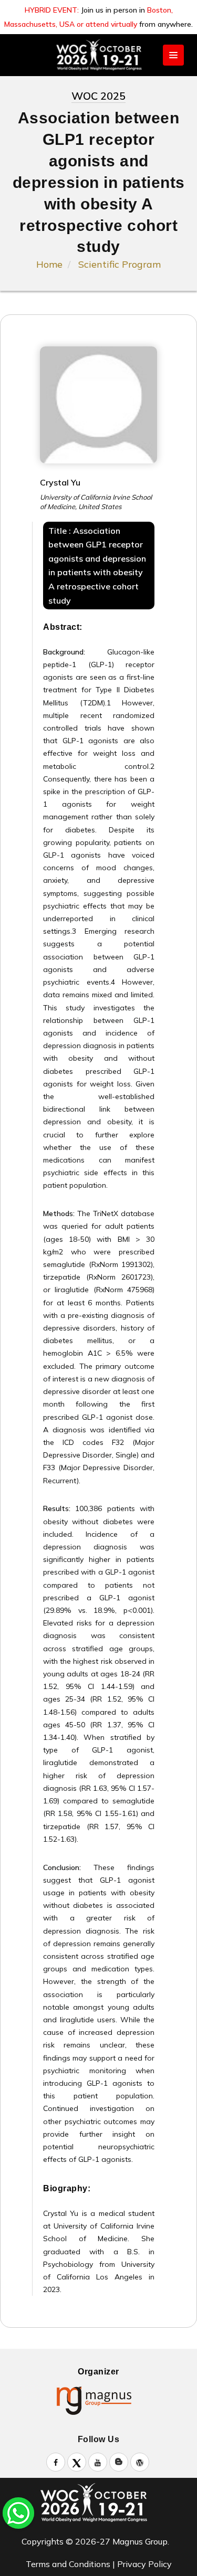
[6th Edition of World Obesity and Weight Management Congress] (98, 2503)
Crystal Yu (60, 482)
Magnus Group (140, 2541)
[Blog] (119, 2462)
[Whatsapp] (18, 2512)
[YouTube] (98, 2462)
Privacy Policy (144, 2564)
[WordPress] (140, 2462)
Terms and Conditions (68, 2564)
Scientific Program (120, 264)
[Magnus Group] (98, 2400)
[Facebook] (56, 2462)
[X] (77, 2462)
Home (49, 264)
